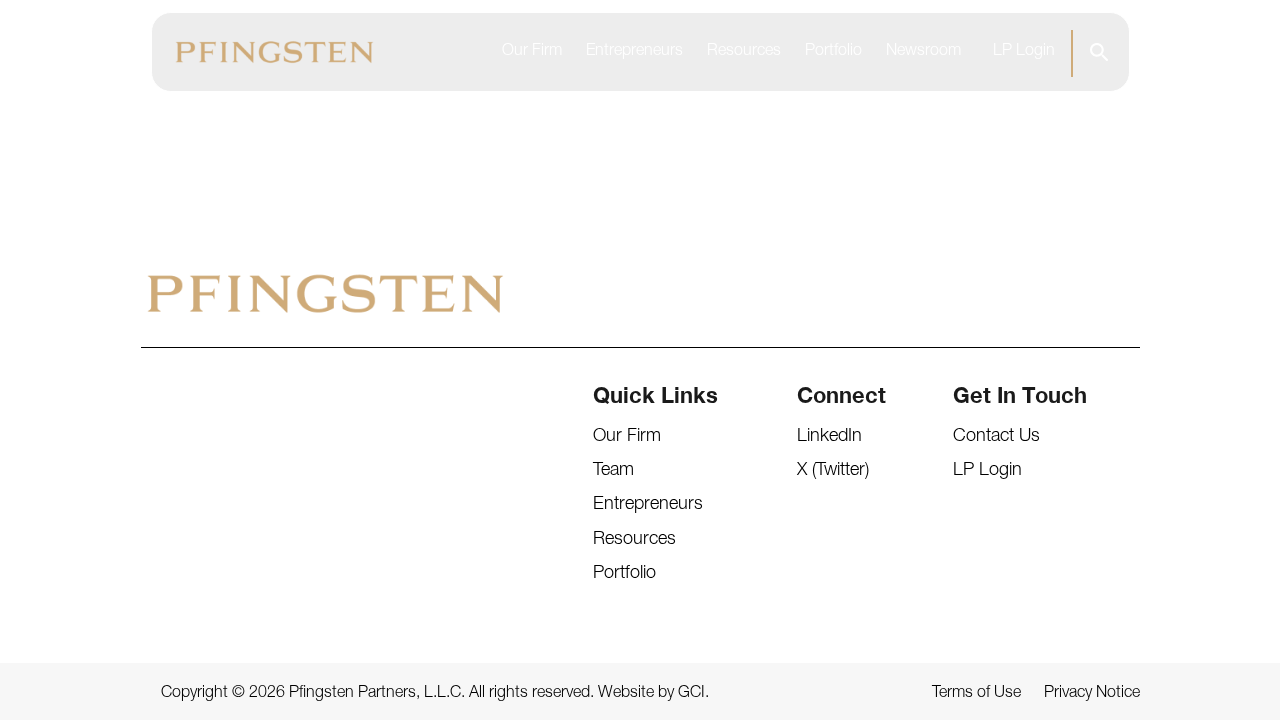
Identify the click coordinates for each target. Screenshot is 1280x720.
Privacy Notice (1092, 694)
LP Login (1024, 52)
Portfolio (833, 52)
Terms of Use (976, 694)
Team (613, 471)
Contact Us (996, 437)
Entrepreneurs (634, 52)
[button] (1098, 52)
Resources (744, 52)
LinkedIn (829, 437)
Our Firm (532, 52)
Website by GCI (651, 694)
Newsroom (923, 52)
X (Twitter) (833, 471)
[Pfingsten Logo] (274, 52)
